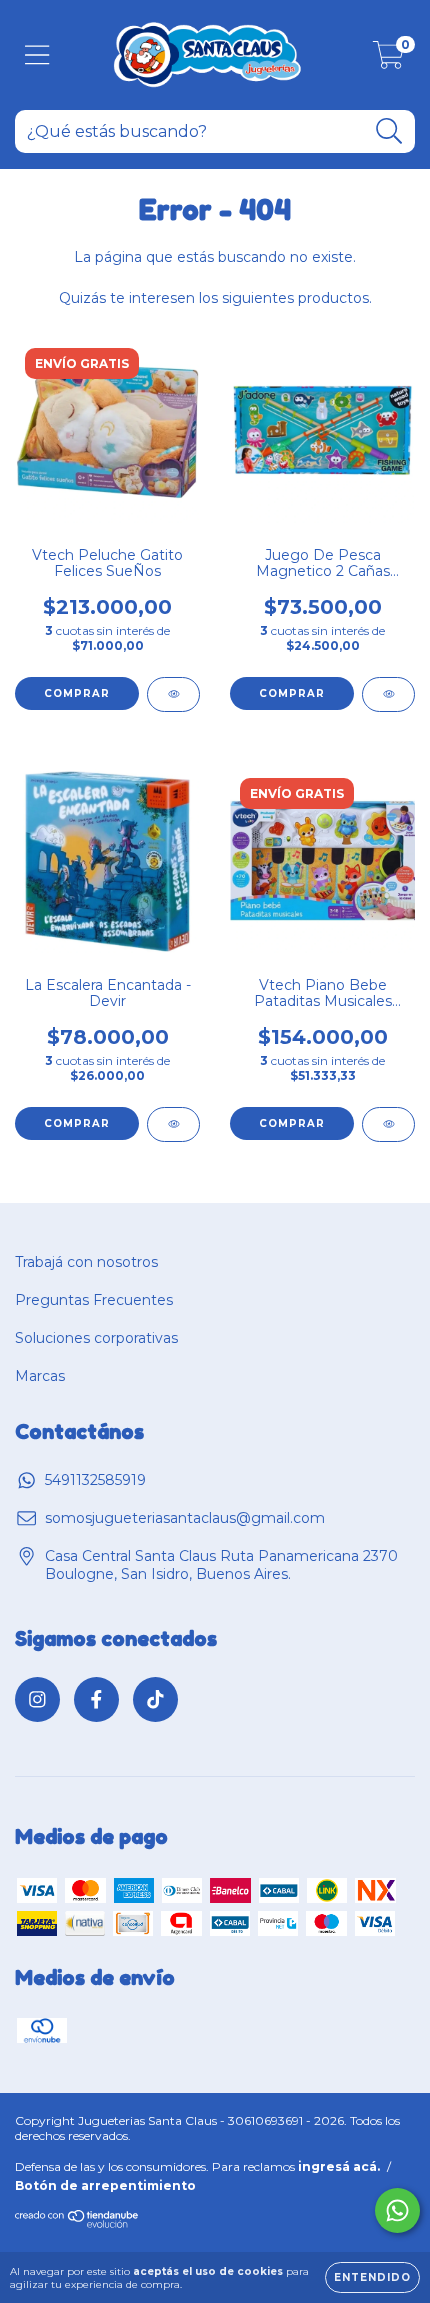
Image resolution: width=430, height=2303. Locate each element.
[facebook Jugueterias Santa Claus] (96, 1699)
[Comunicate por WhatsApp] (397, 2210)
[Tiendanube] (77, 2224)
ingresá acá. (339, 2166)
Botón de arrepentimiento (105, 2185)
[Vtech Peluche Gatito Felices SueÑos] (173, 694)
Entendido (372, 2277)
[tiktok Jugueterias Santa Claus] (155, 1699)
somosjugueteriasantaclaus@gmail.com (185, 1518)
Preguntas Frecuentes (94, 1300)
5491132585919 (95, 1480)
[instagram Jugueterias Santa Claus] (37, 1699)
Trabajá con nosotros (86, 1262)
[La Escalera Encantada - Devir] (173, 1124)
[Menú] (37, 55)
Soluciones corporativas (96, 1338)
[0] (388, 60)
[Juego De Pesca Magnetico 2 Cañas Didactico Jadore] (388, 694)
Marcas (40, 1376)
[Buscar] (389, 131)
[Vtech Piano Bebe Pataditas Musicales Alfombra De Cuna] (388, 1124)
